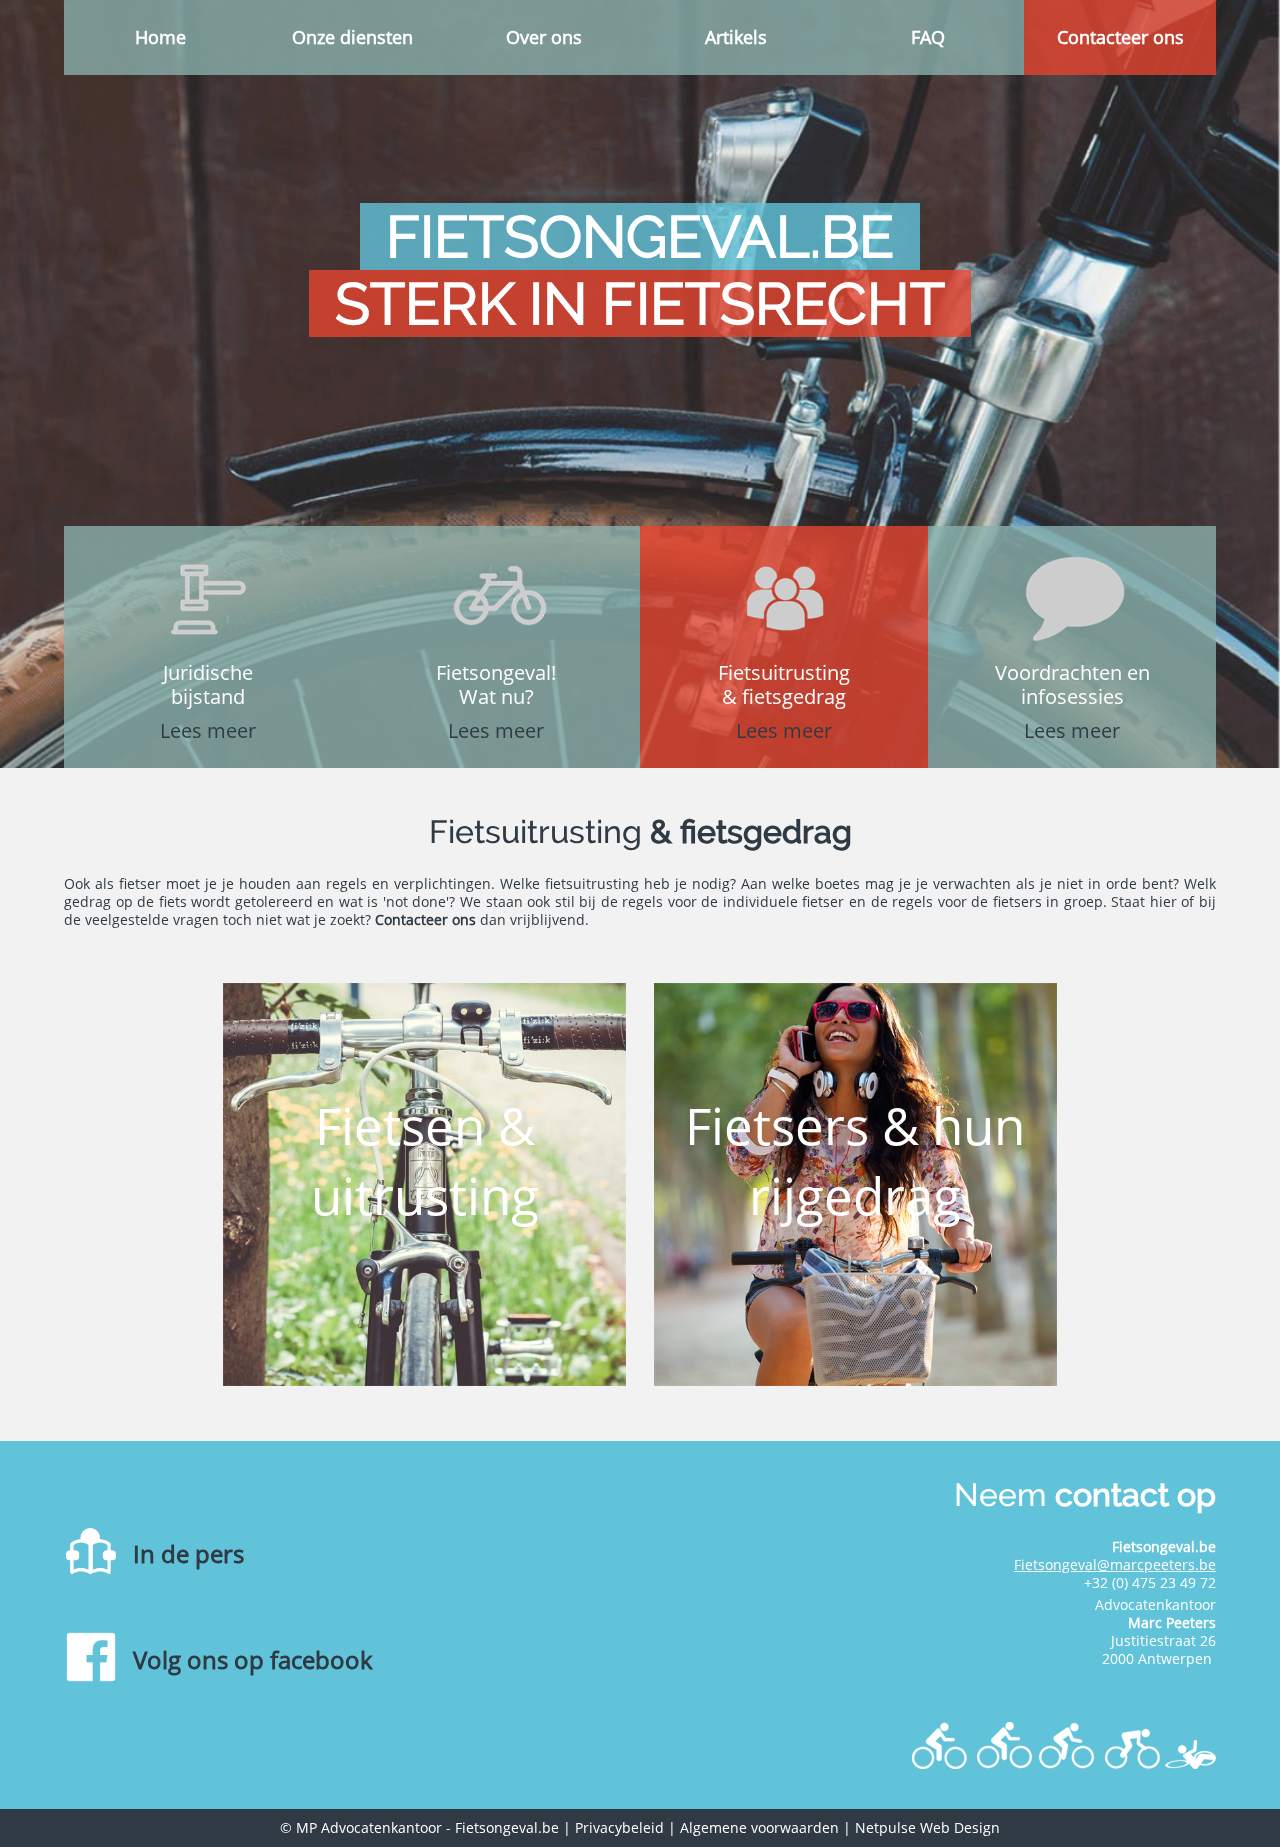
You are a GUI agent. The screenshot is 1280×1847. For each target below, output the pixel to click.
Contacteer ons (1120, 37)
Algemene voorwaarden (759, 1827)
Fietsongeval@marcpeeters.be (1115, 1564)
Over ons (544, 37)
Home (160, 37)
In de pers (188, 1553)
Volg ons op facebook (253, 1659)
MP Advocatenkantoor (369, 1827)
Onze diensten (352, 37)
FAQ (928, 37)
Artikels (736, 37)
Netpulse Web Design (927, 1827)
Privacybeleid (619, 1827)
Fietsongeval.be (507, 1827)
